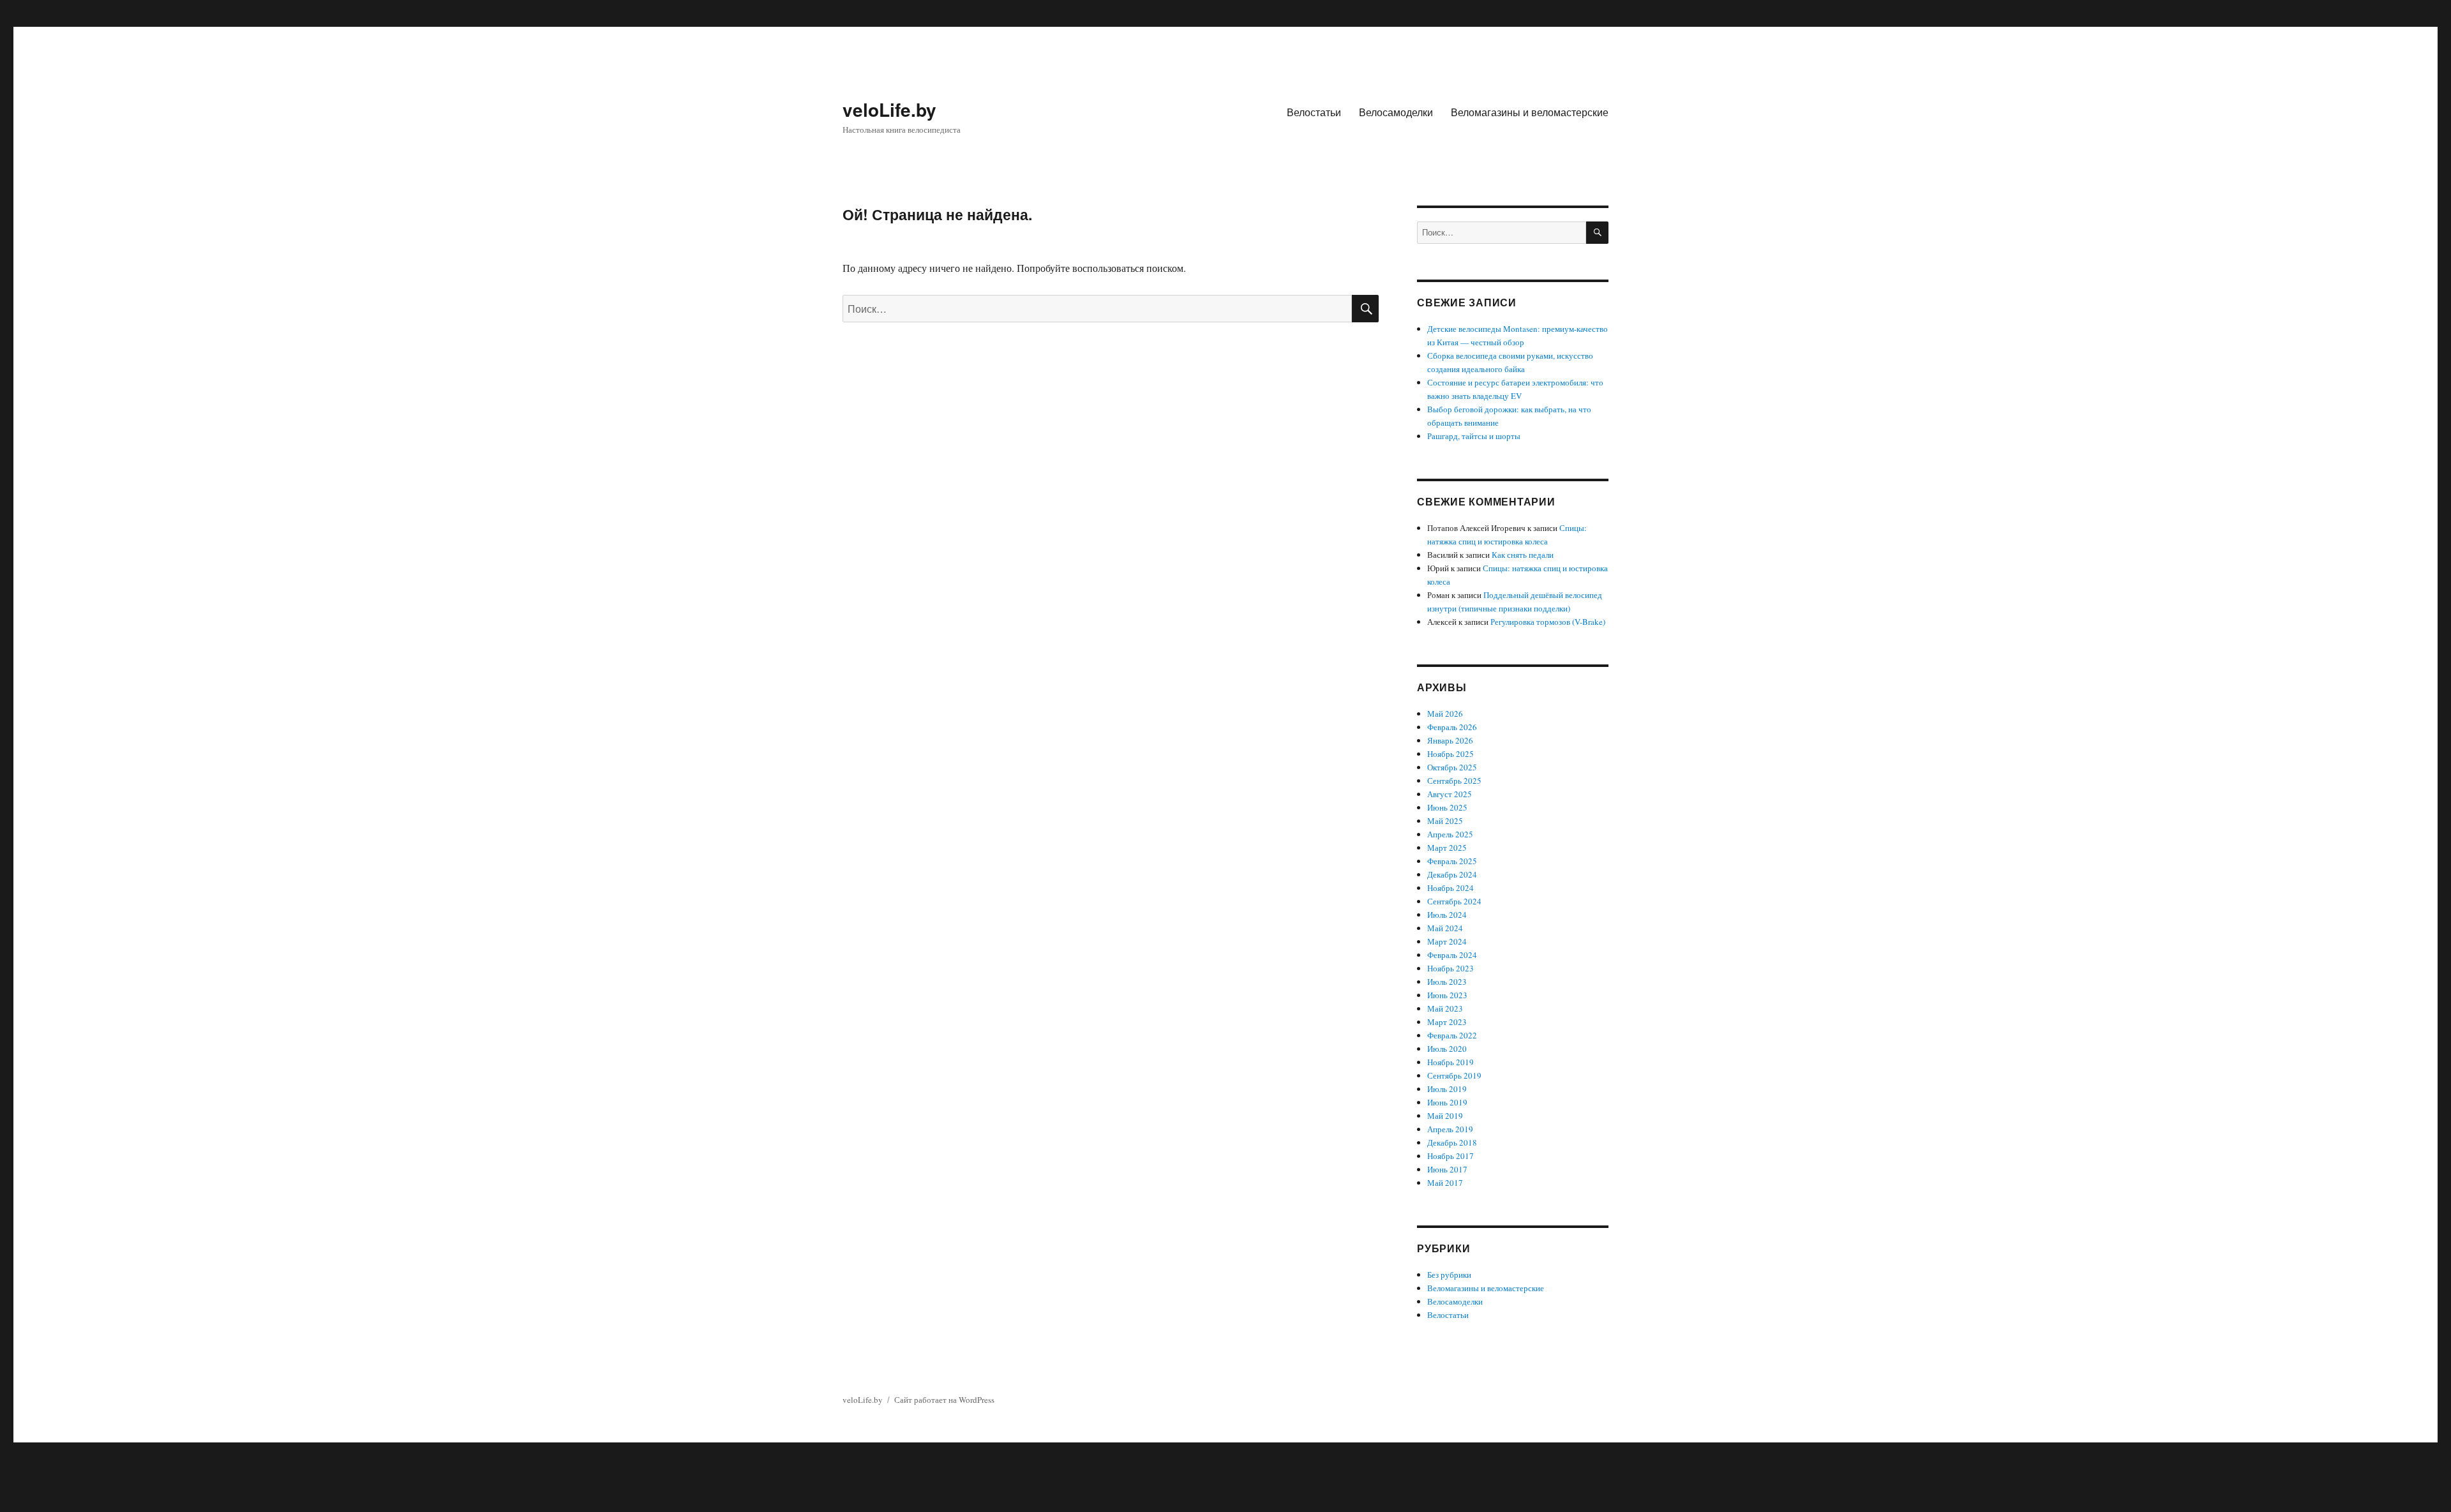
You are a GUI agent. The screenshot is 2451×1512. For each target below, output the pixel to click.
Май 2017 (1445, 1183)
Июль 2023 (1447, 982)
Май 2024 (1445, 928)
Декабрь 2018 (1452, 1142)
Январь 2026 (1450, 740)
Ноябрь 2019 (1450, 1062)
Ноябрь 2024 (1450, 888)
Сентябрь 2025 (1454, 781)
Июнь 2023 (1447, 995)
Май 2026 (1445, 714)
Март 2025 (1447, 848)
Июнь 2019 (1447, 1102)
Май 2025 (1445, 821)
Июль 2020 (1447, 1049)
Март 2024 (1447, 941)
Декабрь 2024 (1452, 874)
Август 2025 (1450, 794)
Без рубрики (1449, 1275)
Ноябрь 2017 (1450, 1156)
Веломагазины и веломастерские (1530, 112)
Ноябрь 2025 (1450, 754)
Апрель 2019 (1450, 1129)
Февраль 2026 (1452, 727)
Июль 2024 (1447, 915)
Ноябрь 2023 (1450, 968)
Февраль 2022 (1452, 1035)
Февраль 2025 (1452, 861)
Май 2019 (1445, 1116)
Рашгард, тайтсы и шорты (1474, 436)
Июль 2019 (1447, 1089)
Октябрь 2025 (1452, 767)
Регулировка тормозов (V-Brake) (1548, 622)
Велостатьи (1314, 112)
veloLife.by (889, 109)
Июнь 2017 (1447, 1169)
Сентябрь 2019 (1454, 1075)
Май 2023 (1445, 1008)
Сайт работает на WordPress (944, 1400)
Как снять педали (1523, 555)
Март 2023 (1447, 1022)
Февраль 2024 (1452, 955)
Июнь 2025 (1447, 807)
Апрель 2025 (1450, 834)
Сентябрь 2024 (1454, 901)
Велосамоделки (1396, 112)
